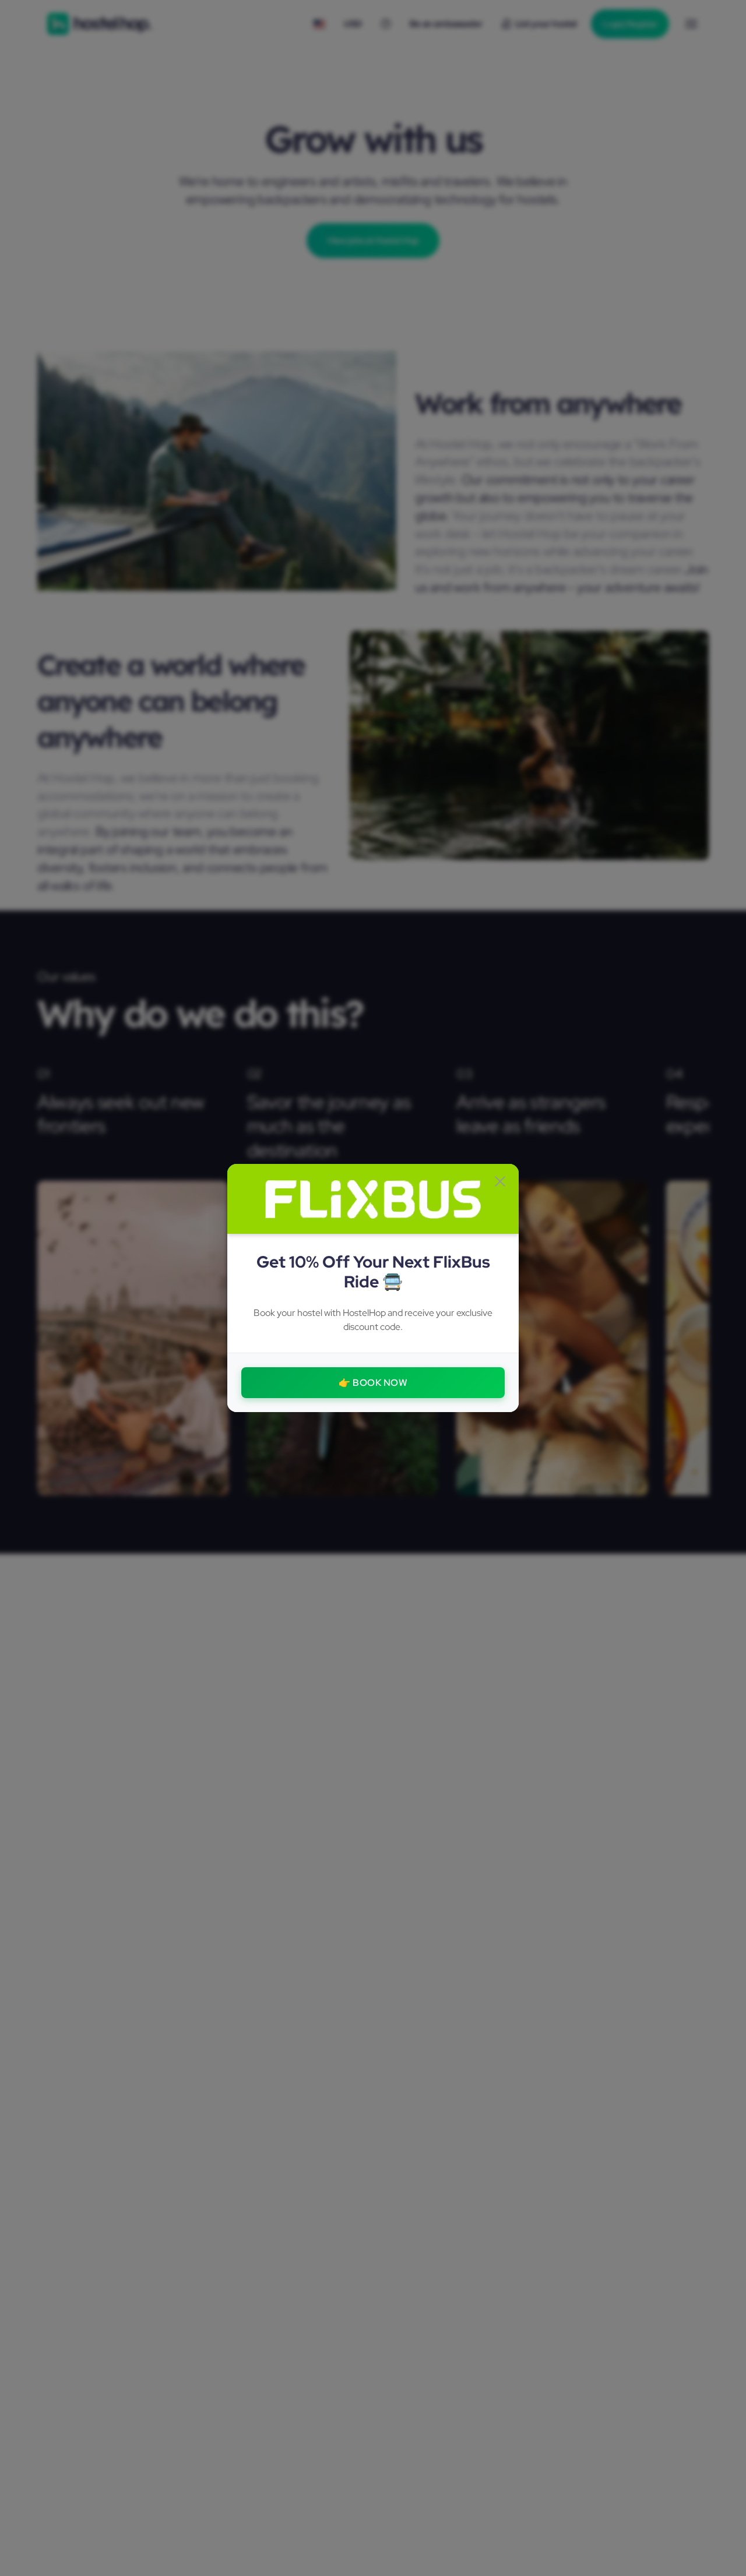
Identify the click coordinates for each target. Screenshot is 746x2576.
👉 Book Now (373, 1383)
